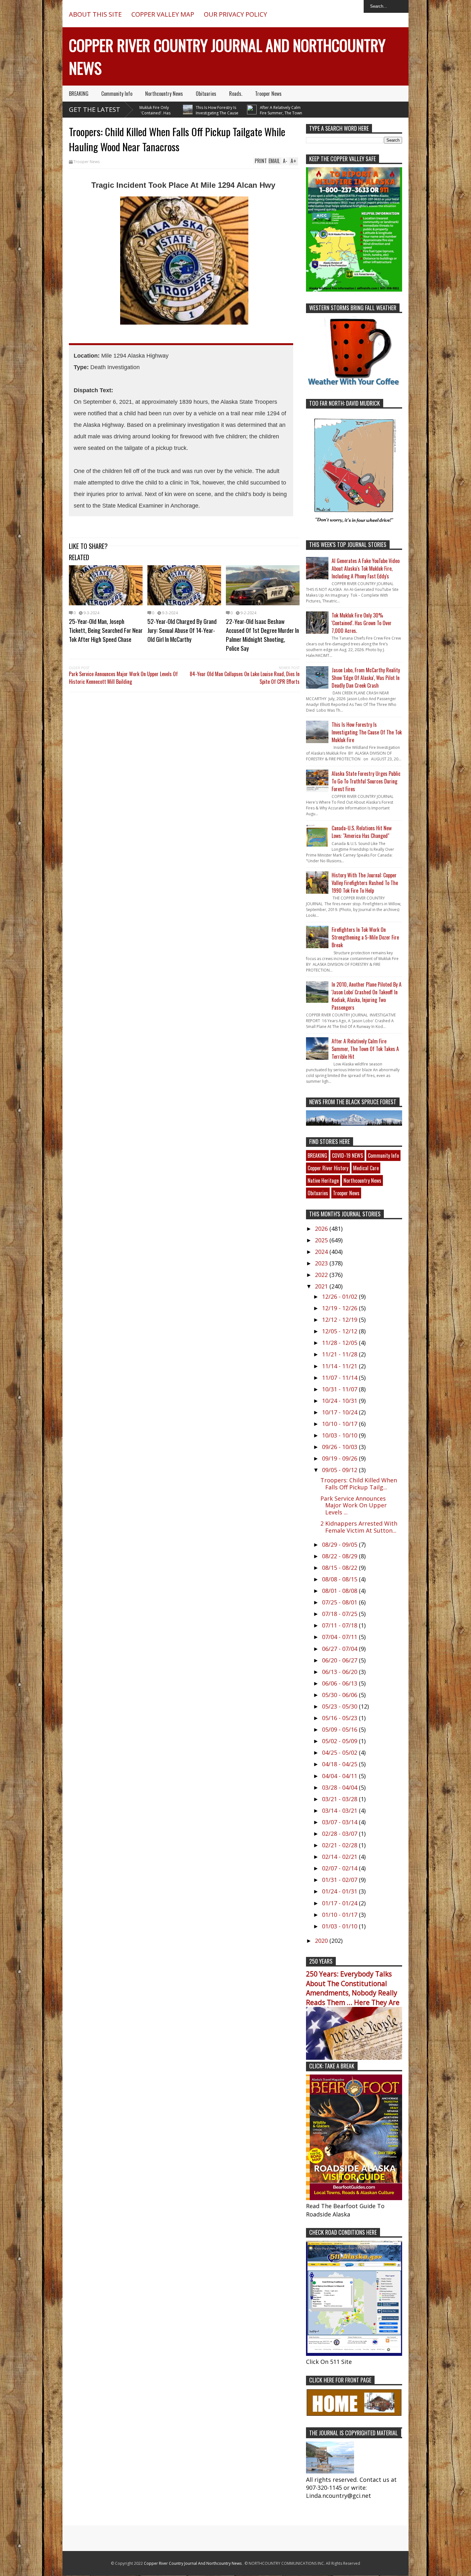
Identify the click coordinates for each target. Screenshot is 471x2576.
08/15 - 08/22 (340, 1568)
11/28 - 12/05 (340, 1343)
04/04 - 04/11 (340, 1776)
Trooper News (268, 94)
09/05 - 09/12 (340, 1470)
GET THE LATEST (95, 109)
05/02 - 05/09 (340, 1741)
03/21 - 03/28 (340, 1799)
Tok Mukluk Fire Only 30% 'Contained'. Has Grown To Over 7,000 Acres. (362, 623)
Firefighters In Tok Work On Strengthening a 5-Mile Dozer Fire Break (365, 937)
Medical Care (366, 1168)
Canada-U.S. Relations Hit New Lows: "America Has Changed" (362, 832)
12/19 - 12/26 (340, 1308)
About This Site (95, 14)
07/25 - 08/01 (340, 1602)
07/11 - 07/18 (340, 1625)
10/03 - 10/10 (340, 1435)
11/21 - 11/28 (340, 1354)
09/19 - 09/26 (340, 1458)
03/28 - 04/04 (340, 1787)
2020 (322, 1941)
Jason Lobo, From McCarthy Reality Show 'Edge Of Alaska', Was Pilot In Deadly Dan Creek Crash (366, 678)
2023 (322, 1263)
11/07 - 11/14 (340, 1378)
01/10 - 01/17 (340, 1915)
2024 (322, 1252)
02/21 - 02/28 (340, 1845)
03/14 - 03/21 (340, 1810)
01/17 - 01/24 (340, 1903)
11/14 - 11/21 (340, 1366)
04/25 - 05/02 (340, 1752)
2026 (322, 1229)
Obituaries (206, 94)
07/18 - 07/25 (340, 1614)
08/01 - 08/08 (340, 1591)
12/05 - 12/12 (340, 1331)
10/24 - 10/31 (340, 1401)
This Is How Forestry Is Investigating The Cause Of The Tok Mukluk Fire (177, 113)
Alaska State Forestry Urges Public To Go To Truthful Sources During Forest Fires (366, 781)
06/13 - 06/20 (340, 1672)
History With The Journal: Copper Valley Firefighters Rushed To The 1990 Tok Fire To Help (365, 883)
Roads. (236, 94)
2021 (322, 1286)
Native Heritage (323, 1180)
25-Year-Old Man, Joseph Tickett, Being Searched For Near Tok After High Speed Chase (106, 630)
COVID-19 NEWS (347, 1155)
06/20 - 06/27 (340, 1660)
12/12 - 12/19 (340, 1320)
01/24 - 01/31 (340, 1891)
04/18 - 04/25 (340, 1764)
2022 (322, 1275)
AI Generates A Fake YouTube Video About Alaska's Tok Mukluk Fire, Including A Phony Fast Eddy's (366, 568)
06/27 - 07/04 (340, 1649)
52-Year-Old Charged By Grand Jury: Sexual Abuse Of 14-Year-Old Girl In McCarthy (182, 630)
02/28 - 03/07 (340, 1834)
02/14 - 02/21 (340, 1857)
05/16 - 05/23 (340, 1718)
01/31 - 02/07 (340, 1880)
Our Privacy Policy (235, 14)
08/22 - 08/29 (340, 1556)
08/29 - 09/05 (340, 1545)
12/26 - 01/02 (340, 1296)
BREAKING (79, 94)
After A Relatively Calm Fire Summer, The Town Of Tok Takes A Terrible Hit (241, 113)
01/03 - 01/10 (340, 1926)
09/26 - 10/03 (340, 1447)
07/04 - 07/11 (340, 1637)
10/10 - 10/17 (340, 1424)
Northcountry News (164, 94)
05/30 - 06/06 (340, 1695)
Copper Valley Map (163, 14)
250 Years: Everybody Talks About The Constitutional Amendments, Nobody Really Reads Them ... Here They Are (353, 1988)
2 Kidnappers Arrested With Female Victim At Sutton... (359, 1527)
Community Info (117, 94)
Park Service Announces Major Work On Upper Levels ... (354, 1505)
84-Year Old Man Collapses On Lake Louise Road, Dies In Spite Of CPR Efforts (245, 678)
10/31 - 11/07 (340, 1389)
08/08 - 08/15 (340, 1579)
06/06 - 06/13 (340, 1683)
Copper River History (328, 1168)
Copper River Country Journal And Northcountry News (193, 2563)
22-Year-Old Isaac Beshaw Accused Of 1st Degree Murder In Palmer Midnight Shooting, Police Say (262, 634)
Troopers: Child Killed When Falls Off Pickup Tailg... (359, 1484)
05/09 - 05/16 (340, 1729)
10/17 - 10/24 (340, 1412)
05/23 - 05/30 (340, 1706)
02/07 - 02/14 (340, 1868)
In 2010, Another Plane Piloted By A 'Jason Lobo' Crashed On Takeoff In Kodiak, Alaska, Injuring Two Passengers (367, 996)
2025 (322, 1240)
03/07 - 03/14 (340, 1822)
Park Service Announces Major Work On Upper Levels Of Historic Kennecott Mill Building (123, 678)
